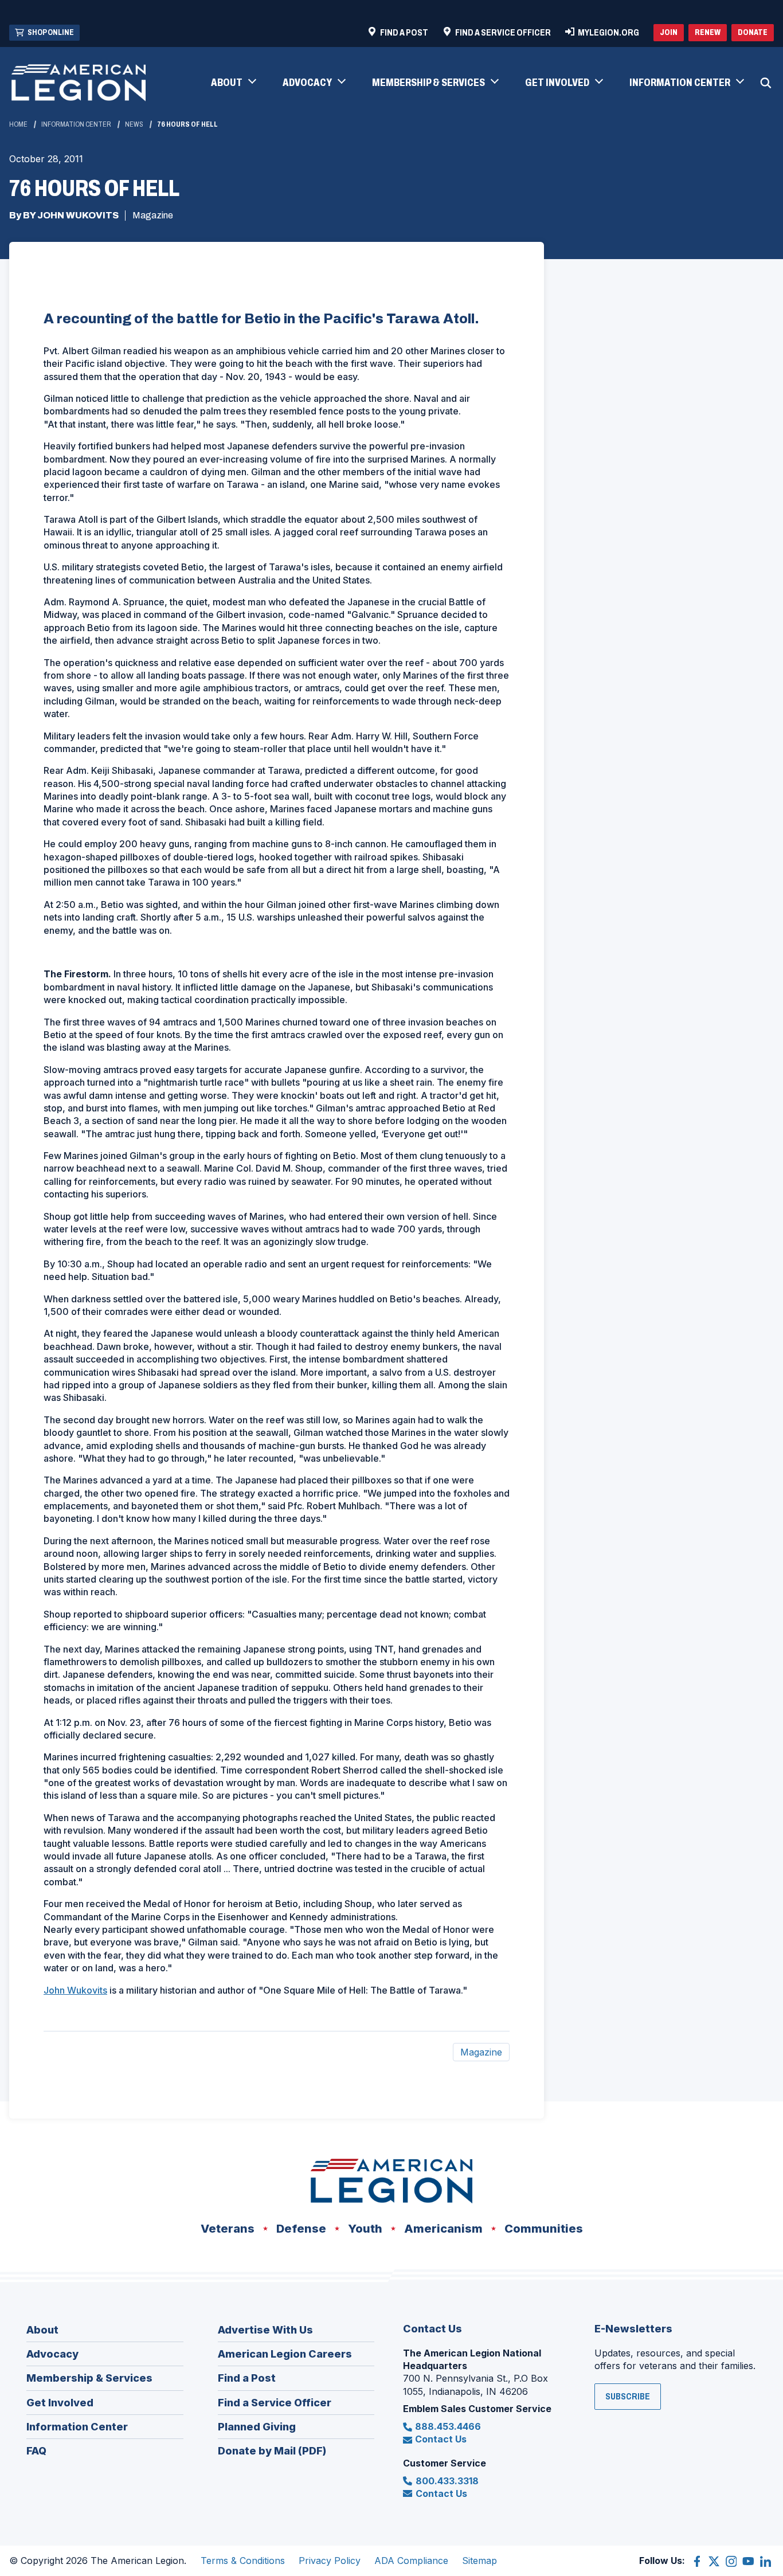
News (134, 124)
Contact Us (441, 2439)
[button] (233, 83)
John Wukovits (75, 1990)
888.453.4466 (448, 2426)
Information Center (76, 124)
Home (18, 124)
